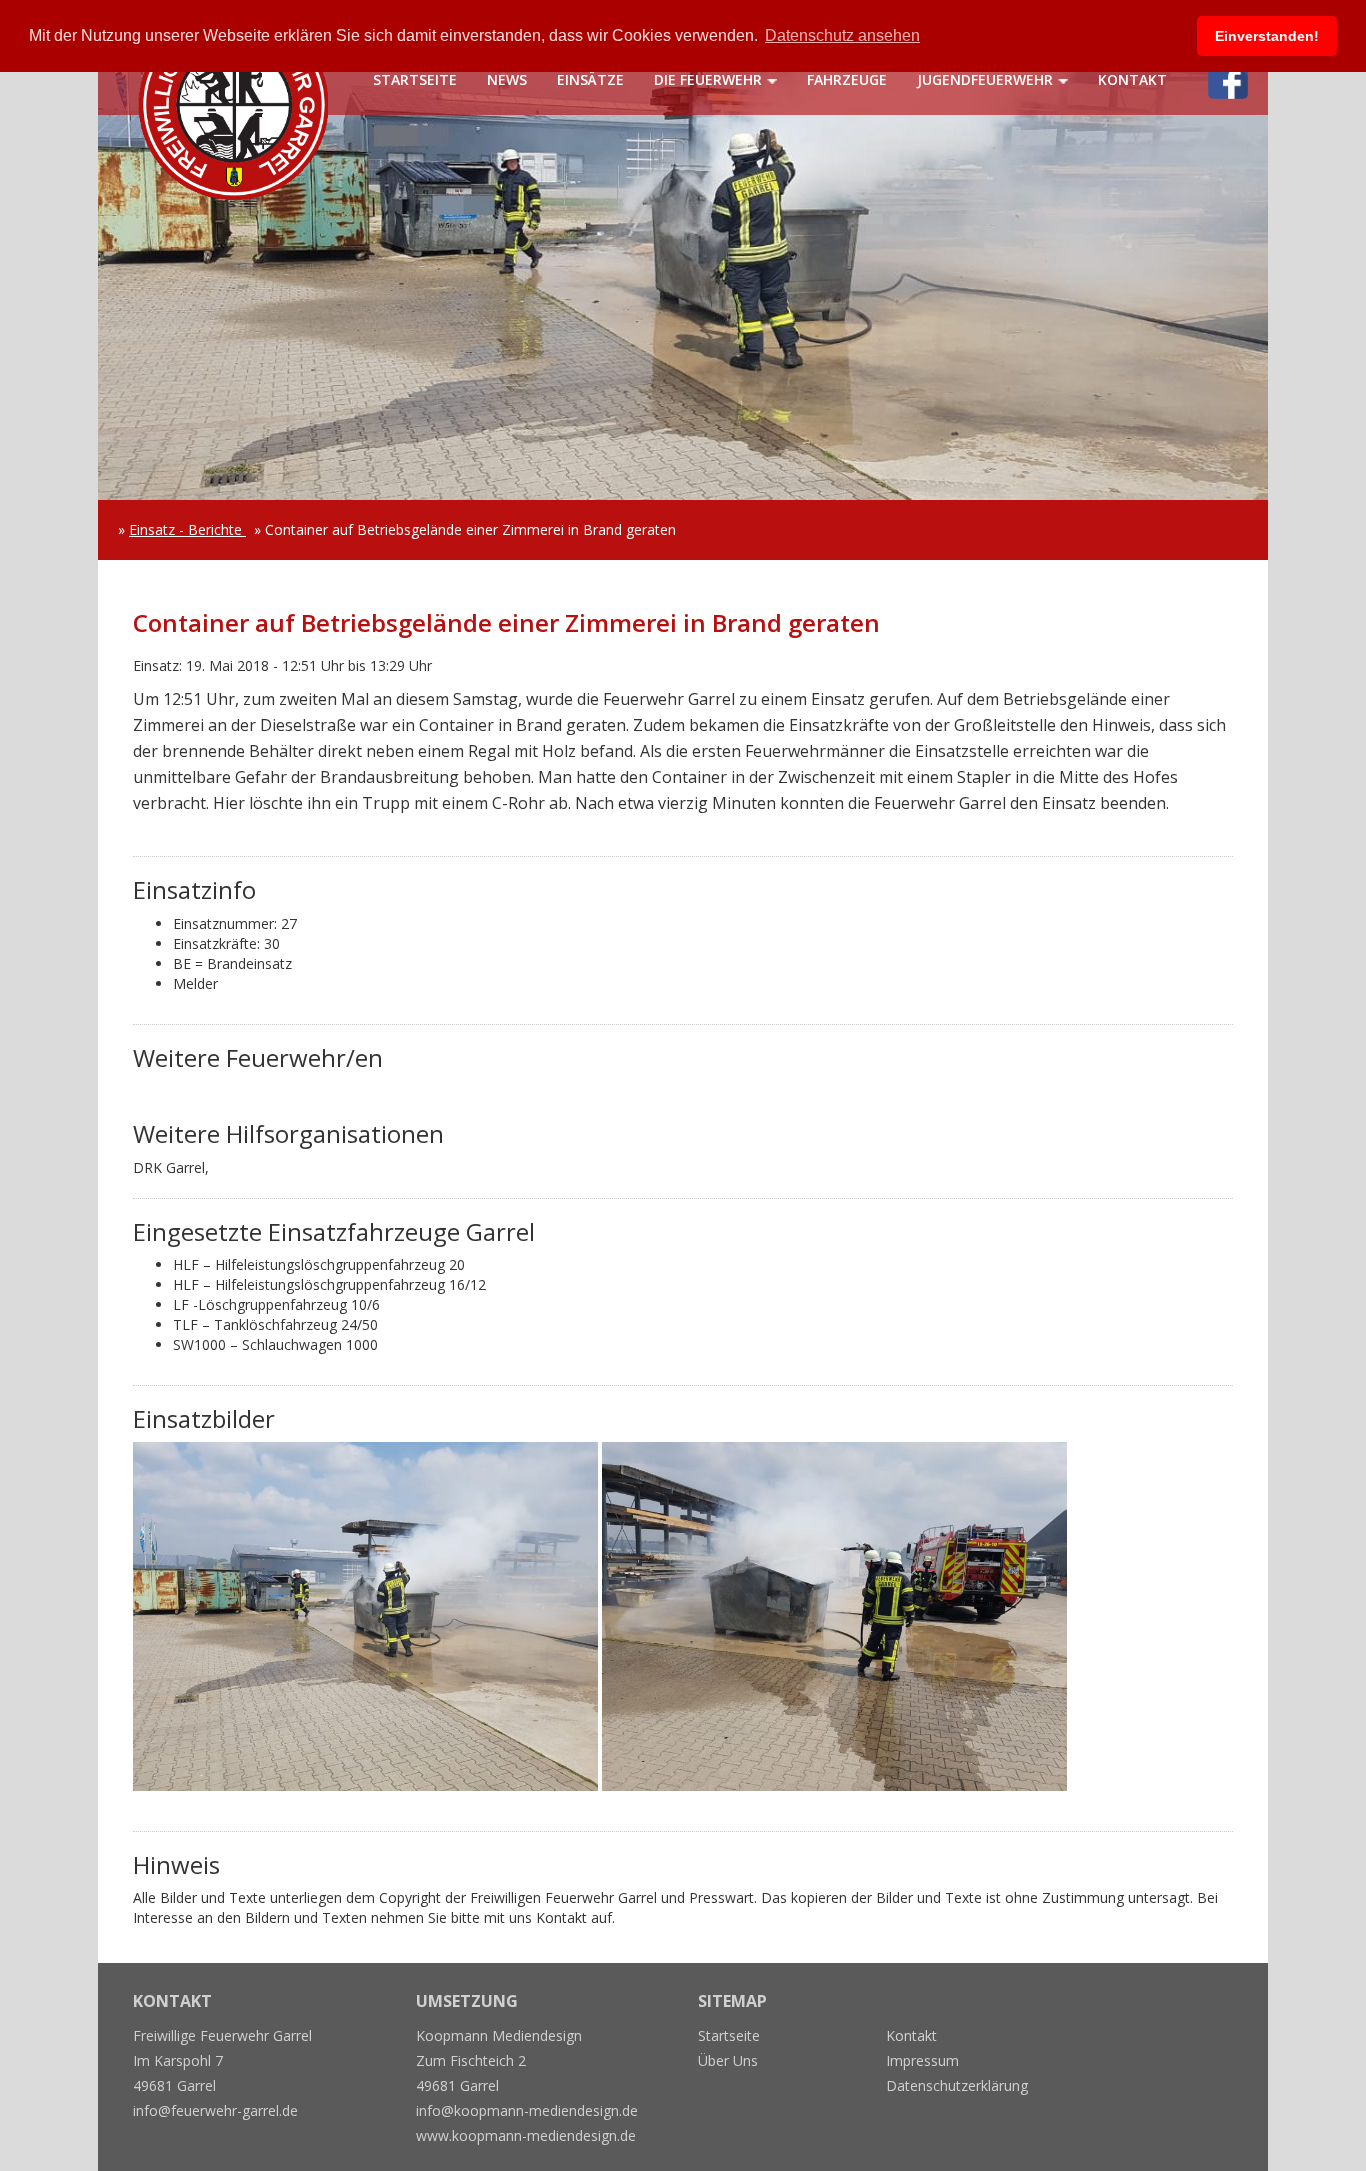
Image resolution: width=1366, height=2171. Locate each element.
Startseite (415, 79)
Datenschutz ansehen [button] (842, 35)
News (507, 79)
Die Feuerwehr (708, 79)
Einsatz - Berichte (187, 529)
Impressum (922, 2060)
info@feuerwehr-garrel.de (215, 2110)
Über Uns (728, 2060)
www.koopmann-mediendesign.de (526, 2135)
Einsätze (590, 79)
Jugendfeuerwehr (985, 79)
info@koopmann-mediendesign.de (527, 2110)
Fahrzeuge (847, 79)
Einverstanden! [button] (1267, 36)
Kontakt (1132, 79)
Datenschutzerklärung (957, 2085)
